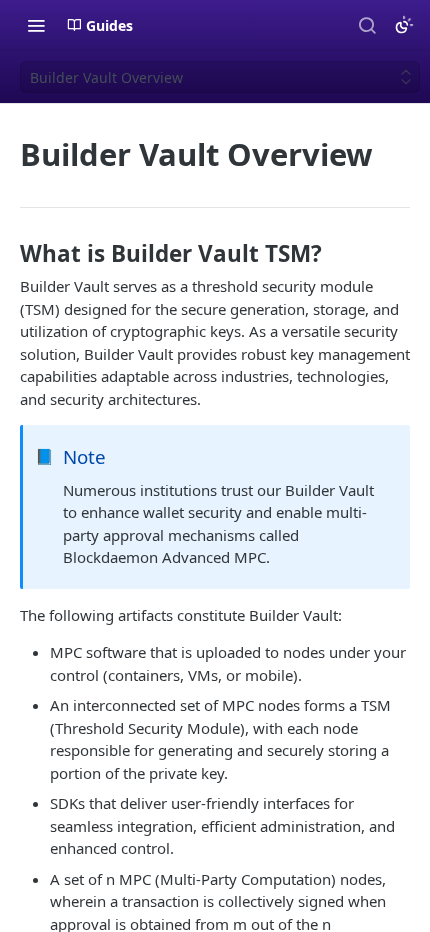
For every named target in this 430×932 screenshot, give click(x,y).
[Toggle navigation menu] (36, 25)
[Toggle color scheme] (404, 25)
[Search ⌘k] (367, 25)
